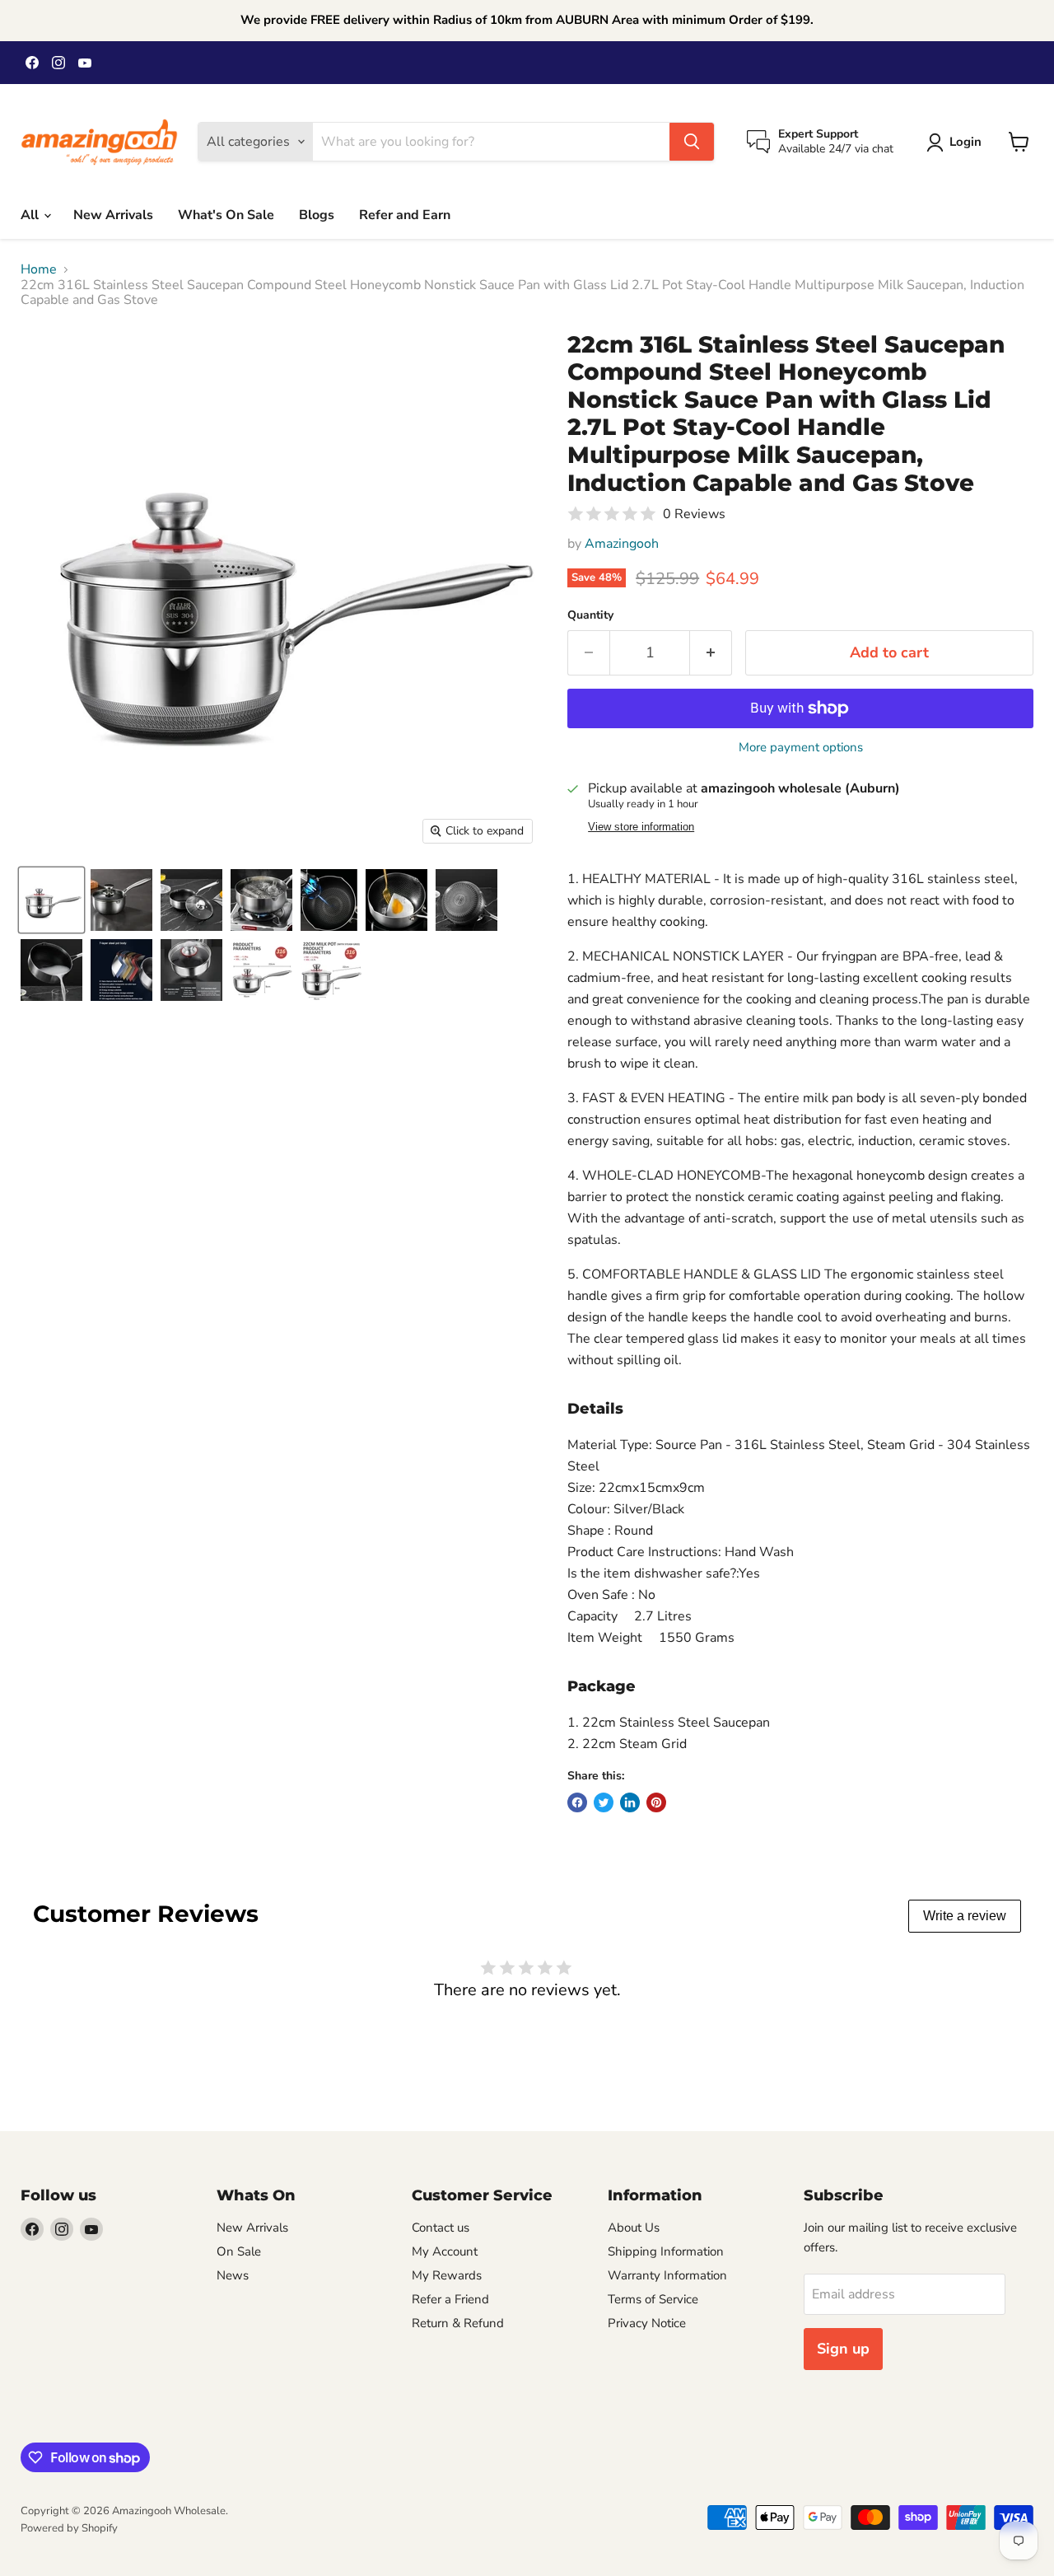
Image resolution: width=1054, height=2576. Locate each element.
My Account (445, 2251)
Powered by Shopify (69, 2528)
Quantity (590, 615)
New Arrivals (113, 215)
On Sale (239, 2251)
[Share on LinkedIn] (630, 1802)
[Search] (692, 142)
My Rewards (447, 2275)
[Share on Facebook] (577, 1802)
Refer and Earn (405, 215)
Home (39, 269)
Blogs (317, 215)
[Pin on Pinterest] (656, 1802)
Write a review (965, 1916)
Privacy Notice (647, 2323)
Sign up (843, 2349)
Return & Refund (458, 2323)
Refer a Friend (450, 2299)
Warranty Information (667, 2275)
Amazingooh (622, 544)
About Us (634, 2228)
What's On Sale (226, 215)
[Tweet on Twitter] (604, 1802)
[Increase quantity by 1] (711, 653)
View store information (641, 827)
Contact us (441, 2228)
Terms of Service (653, 2299)
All (31, 215)
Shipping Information (666, 2251)
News (233, 2275)
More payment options (801, 748)
